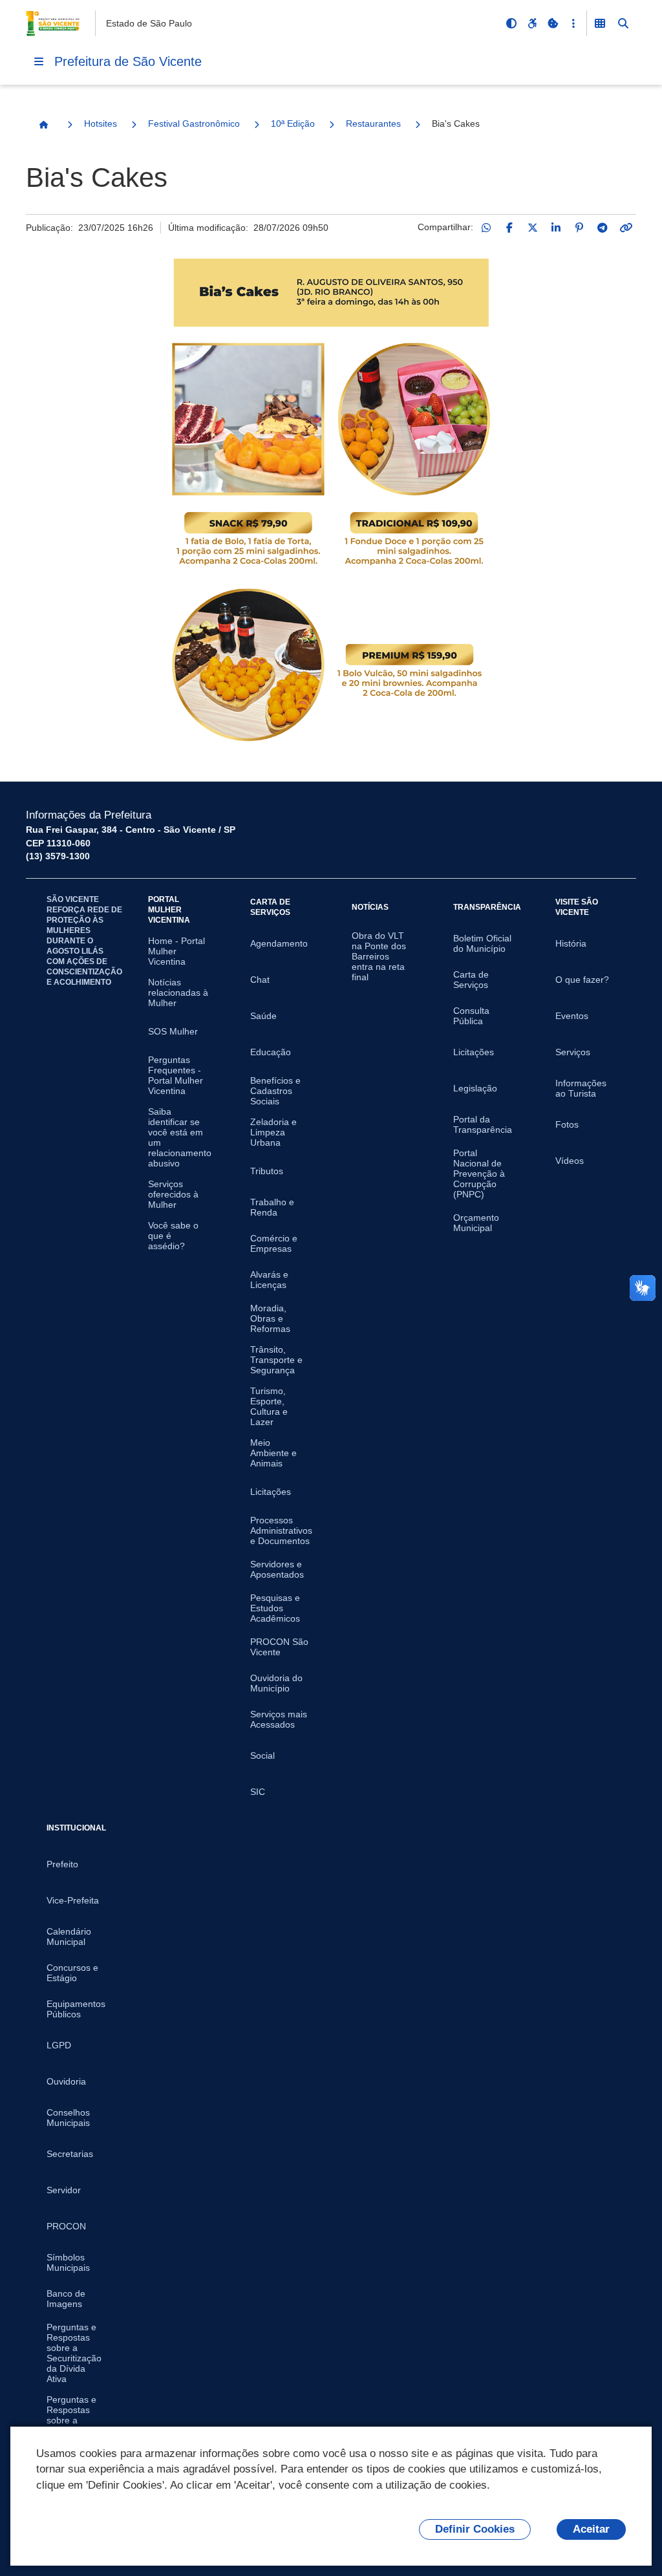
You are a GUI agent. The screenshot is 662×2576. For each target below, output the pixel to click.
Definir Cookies (475, 2529)
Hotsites (101, 123)
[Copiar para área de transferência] (626, 228)
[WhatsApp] (486, 228)
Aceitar (591, 2529)
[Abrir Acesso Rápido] (573, 23)
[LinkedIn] (556, 228)
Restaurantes (373, 123)
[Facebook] (509, 228)
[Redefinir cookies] (553, 23)
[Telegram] (603, 228)
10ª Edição (293, 123)
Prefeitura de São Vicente (128, 61)
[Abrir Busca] (623, 23)
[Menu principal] (39, 61)
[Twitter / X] (533, 228)
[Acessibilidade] (532, 23)
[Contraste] (511, 23)
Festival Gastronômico (194, 123)
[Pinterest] (579, 228)
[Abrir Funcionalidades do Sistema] (600, 23)
